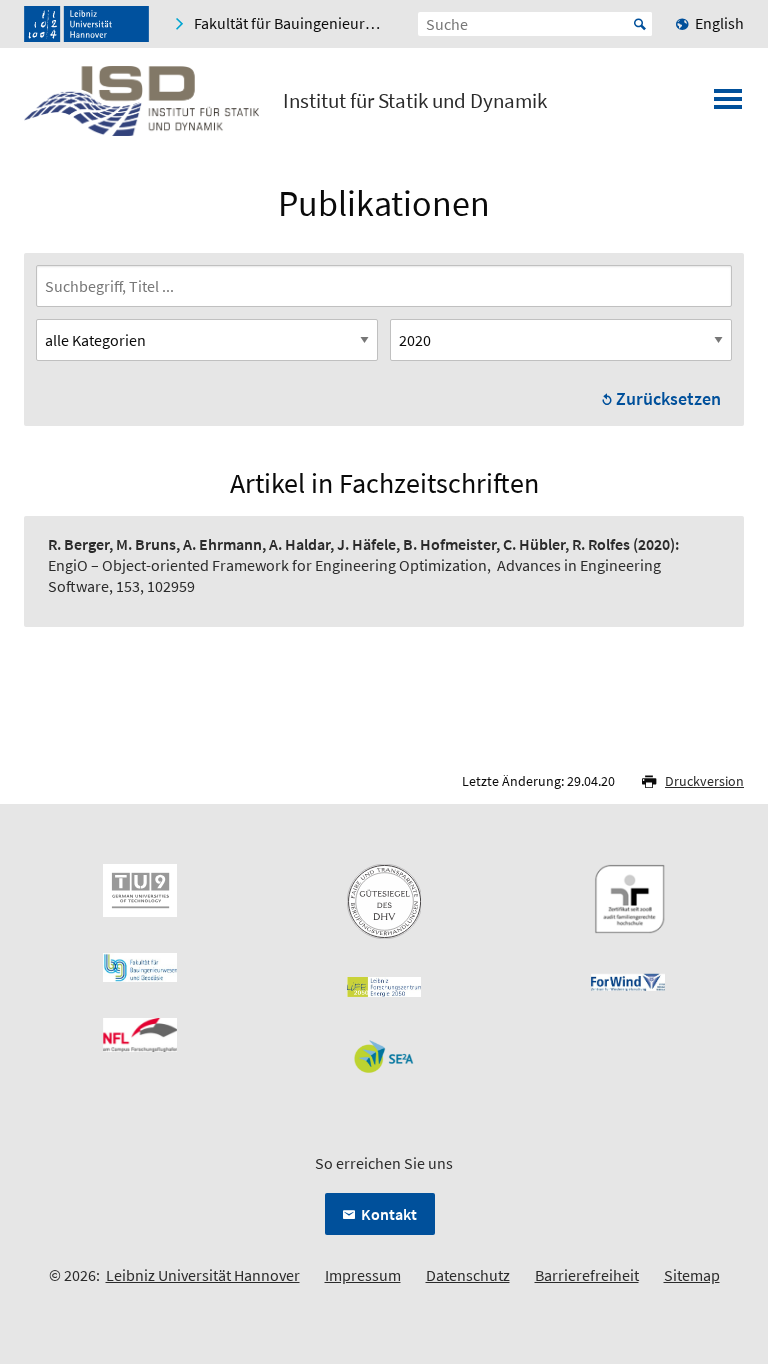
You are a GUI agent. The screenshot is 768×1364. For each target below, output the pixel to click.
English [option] (719, 23)
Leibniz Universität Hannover (203, 1275)
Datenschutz (468, 1275)
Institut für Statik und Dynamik (415, 101)
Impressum (363, 1275)
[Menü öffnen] (728, 105)
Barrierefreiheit (587, 1275)
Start (640, 24)
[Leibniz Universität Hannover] (86, 24)
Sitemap (692, 1275)
